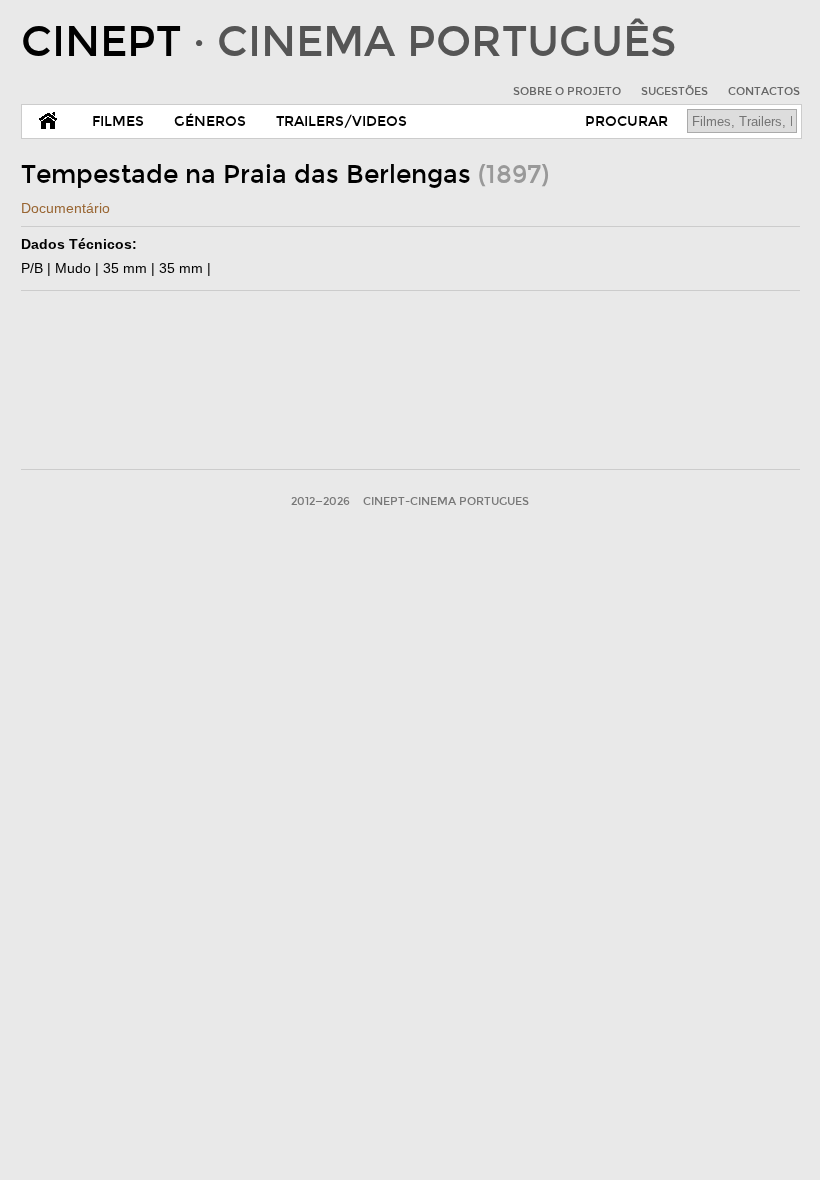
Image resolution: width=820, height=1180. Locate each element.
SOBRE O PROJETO (567, 91)
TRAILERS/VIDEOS (341, 121)
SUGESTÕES (674, 91)
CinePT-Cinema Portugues (446, 501)
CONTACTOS (764, 91)
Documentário (65, 208)
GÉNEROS (210, 121)
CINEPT (348, 42)
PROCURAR (626, 121)
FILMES (118, 121)
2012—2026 (320, 501)
